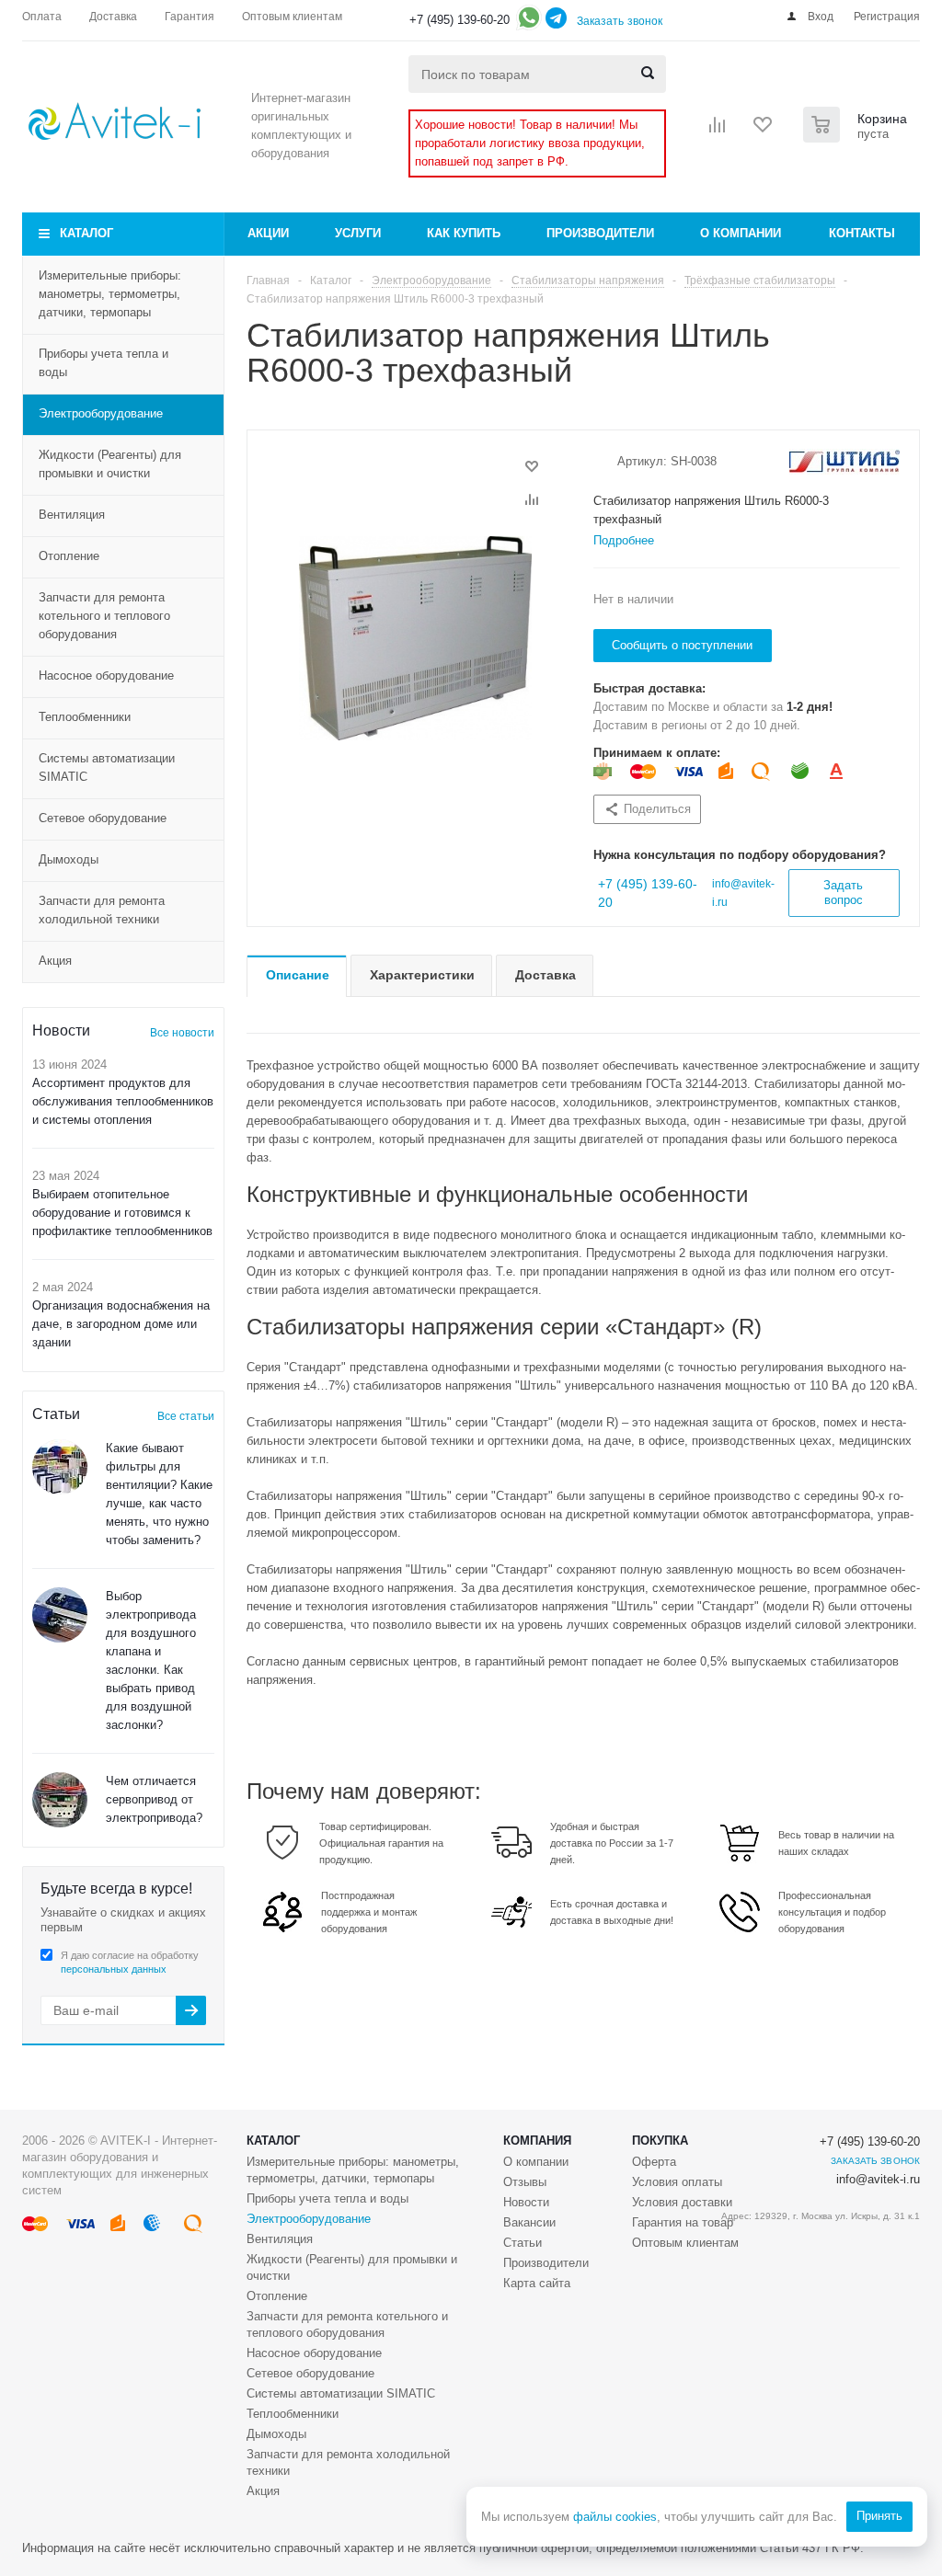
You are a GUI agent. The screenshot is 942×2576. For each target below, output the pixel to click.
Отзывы (525, 2182)
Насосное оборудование (106, 675)
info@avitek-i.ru (878, 2179)
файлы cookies (615, 2517)
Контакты (862, 233)
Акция (55, 961)
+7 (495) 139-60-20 (460, 20)
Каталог (86, 233)
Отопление (69, 556)
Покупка (660, 2141)
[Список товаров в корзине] (857, 137)
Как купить (464, 233)
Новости (526, 2202)
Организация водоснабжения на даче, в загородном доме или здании (121, 1324)
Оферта (654, 2162)
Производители (600, 233)
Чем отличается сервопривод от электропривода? (154, 1799)
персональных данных (114, 1969)
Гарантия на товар (683, 2222)
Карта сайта (537, 2283)
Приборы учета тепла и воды (103, 363)
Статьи (523, 2243)
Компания (537, 2141)
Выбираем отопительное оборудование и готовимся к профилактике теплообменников (122, 1213)
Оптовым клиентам (685, 2243)
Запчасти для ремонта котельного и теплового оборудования (104, 616)
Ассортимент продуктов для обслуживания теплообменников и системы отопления (123, 1101)
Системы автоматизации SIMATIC (107, 767)
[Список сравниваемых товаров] (718, 131)
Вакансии (529, 2222)
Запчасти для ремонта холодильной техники (102, 910)
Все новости (182, 1033)
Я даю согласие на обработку (130, 1962)
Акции (268, 233)
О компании (741, 233)
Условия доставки (682, 2202)
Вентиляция (72, 515)
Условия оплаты (677, 2182)
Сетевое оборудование (103, 818)
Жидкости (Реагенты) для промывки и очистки (110, 464)
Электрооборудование (101, 413)
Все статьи (186, 1416)
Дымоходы (69, 859)
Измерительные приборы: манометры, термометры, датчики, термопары (110, 294)
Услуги (358, 233)
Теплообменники (85, 717)
